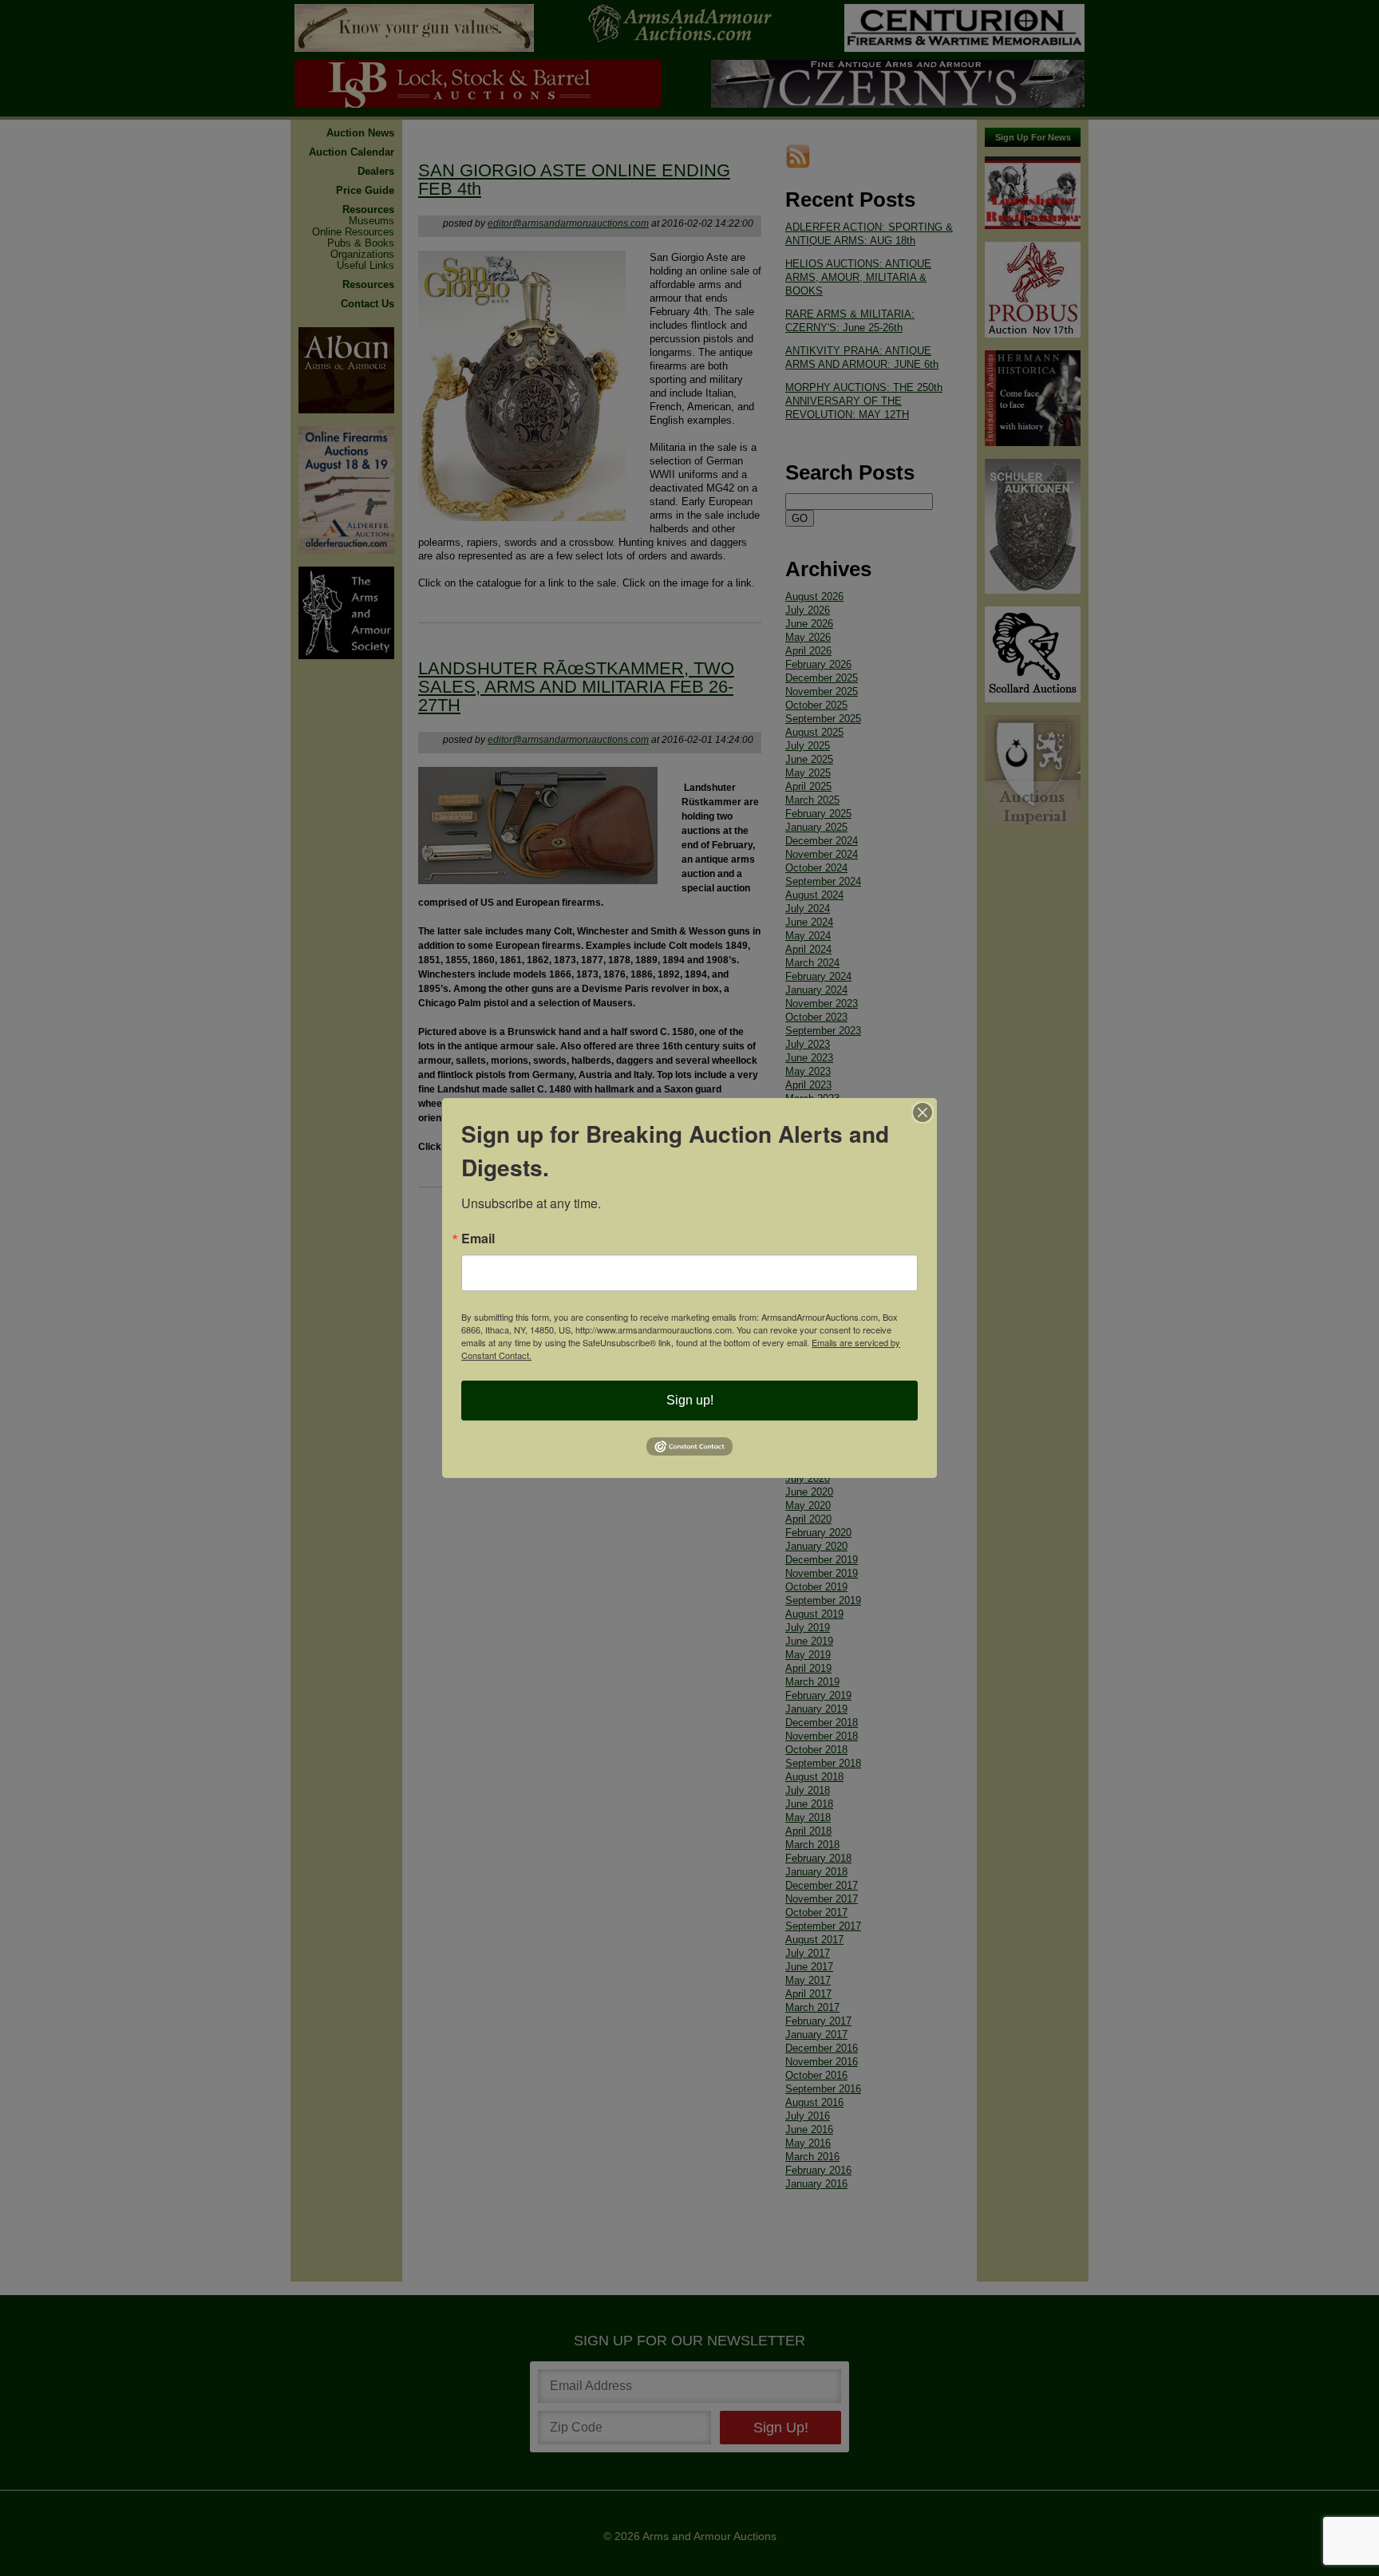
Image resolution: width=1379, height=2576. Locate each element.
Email (478, 1239)
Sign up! (690, 1400)
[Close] (923, 1112)
